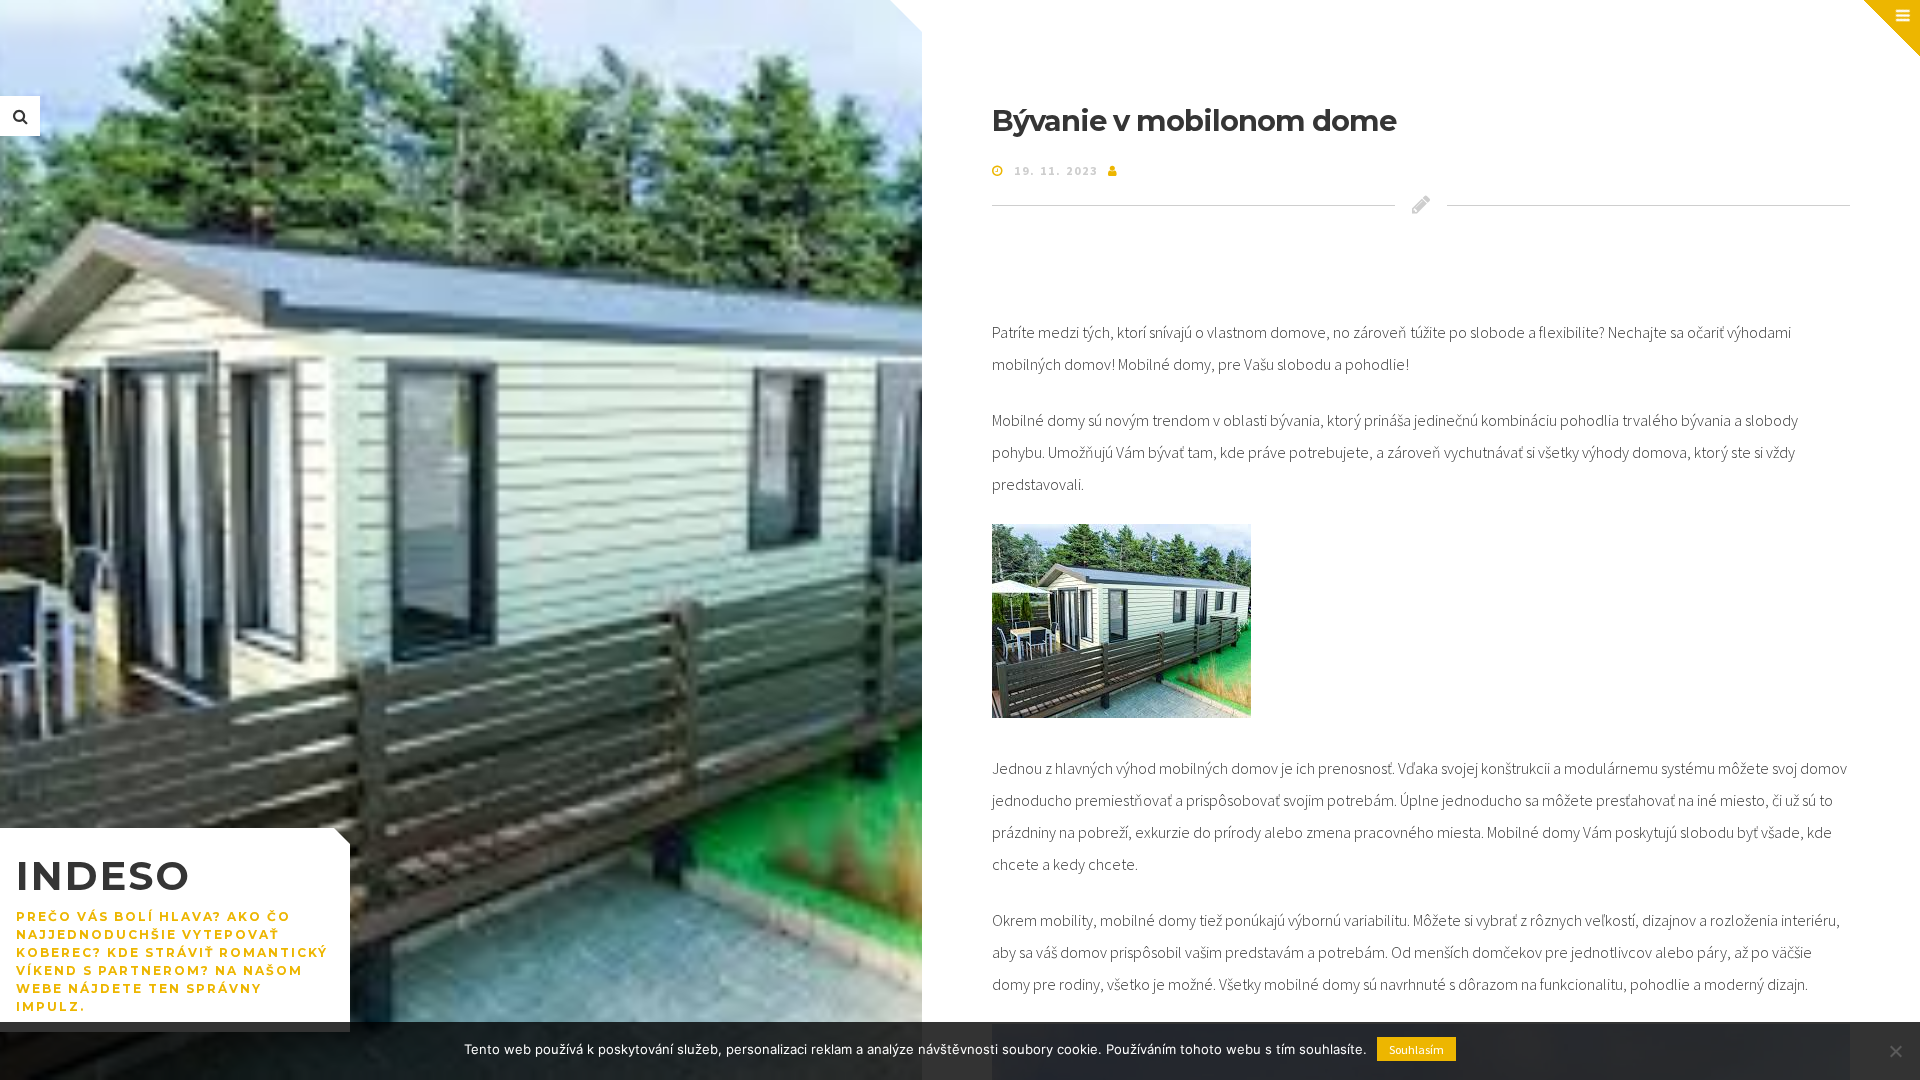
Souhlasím (1416, 1049)
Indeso (103, 875)
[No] (1895, 1051)
